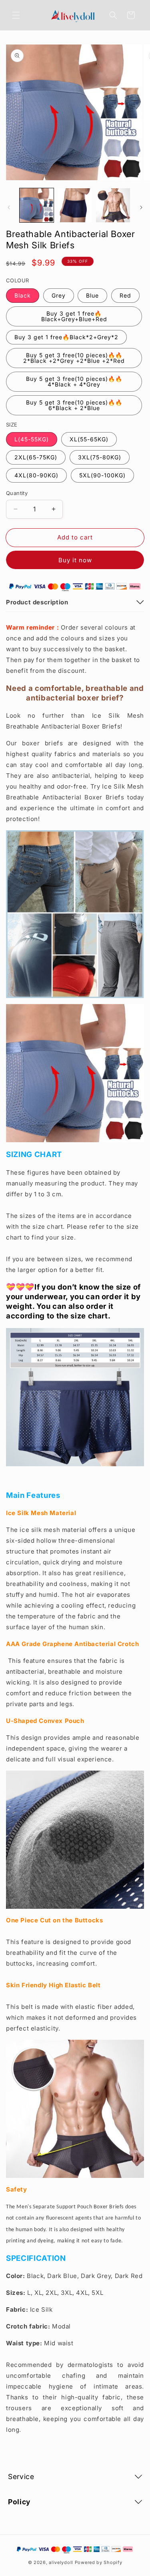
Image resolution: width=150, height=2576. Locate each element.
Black (23, 295)
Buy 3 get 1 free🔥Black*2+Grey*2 (66, 337)
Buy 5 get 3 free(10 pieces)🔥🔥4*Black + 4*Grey (74, 381)
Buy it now (75, 560)
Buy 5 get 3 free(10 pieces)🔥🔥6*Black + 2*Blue (74, 405)
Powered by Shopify (99, 2562)
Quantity (17, 493)
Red (125, 295)
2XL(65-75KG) (36, 457)
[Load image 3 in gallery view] (113, 205)
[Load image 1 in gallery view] (37, 205)
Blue (92, 295)
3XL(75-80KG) (100, 457)
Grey (59, 295)
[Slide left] (9, 207)
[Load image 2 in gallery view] (75, 205)
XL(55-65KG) (89, 439)
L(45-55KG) (32, 439)
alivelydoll (61, 2562)
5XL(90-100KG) (102, 475)
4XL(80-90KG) (36, 475)
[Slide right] (141, 207)
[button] (16, 15)
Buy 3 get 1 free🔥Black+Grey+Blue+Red (74, 316)
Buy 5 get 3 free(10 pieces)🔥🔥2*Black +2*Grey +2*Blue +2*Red (74, 358)
